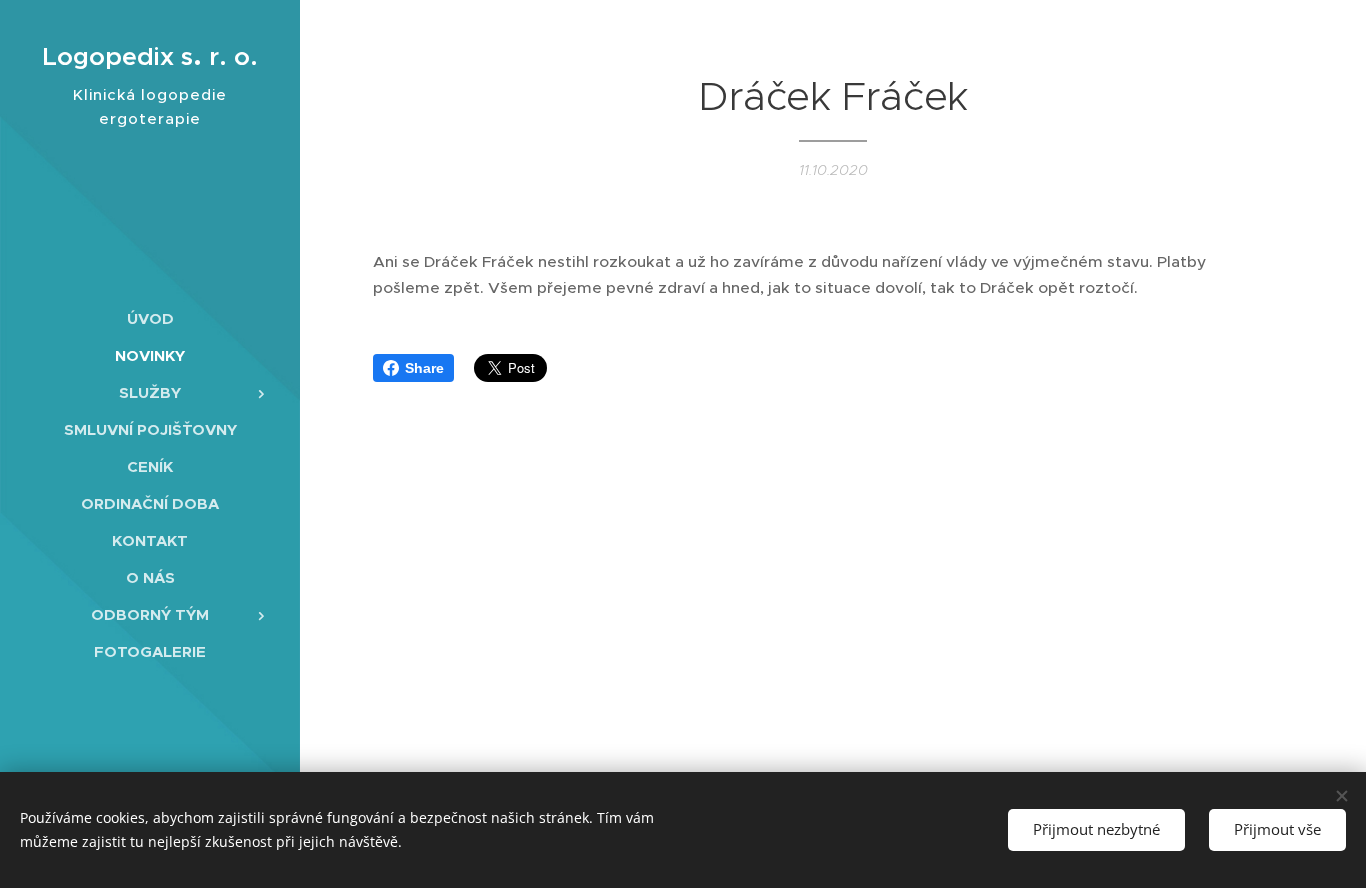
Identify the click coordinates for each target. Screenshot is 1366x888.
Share (424, 368)
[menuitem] (150, 318)
